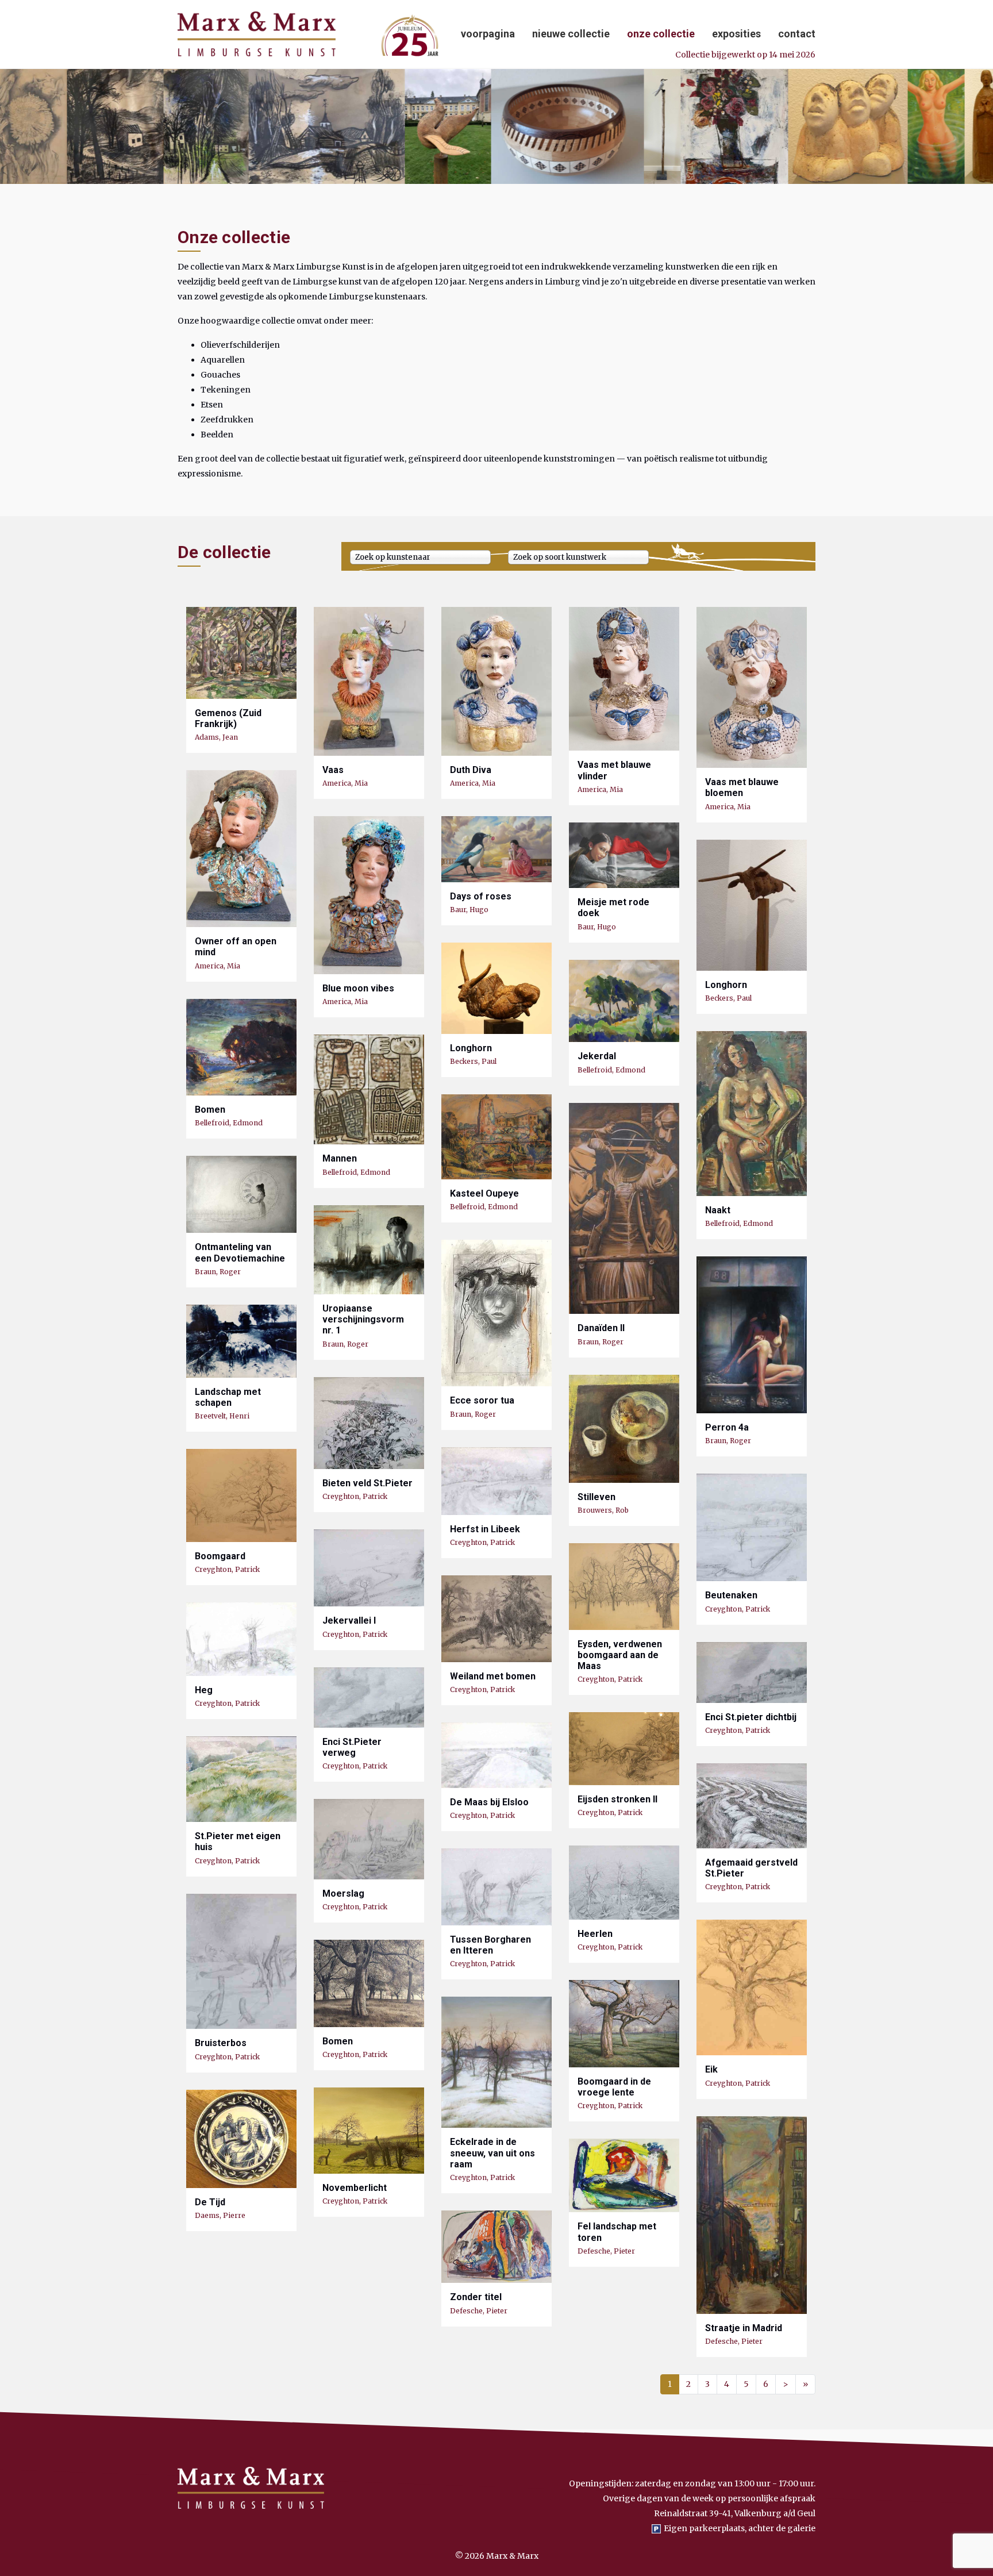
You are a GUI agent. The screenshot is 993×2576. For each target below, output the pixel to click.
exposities (736, 34)
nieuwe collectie (571, 34)
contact (797, 34)
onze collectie (661, 34)
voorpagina (488, 34)
